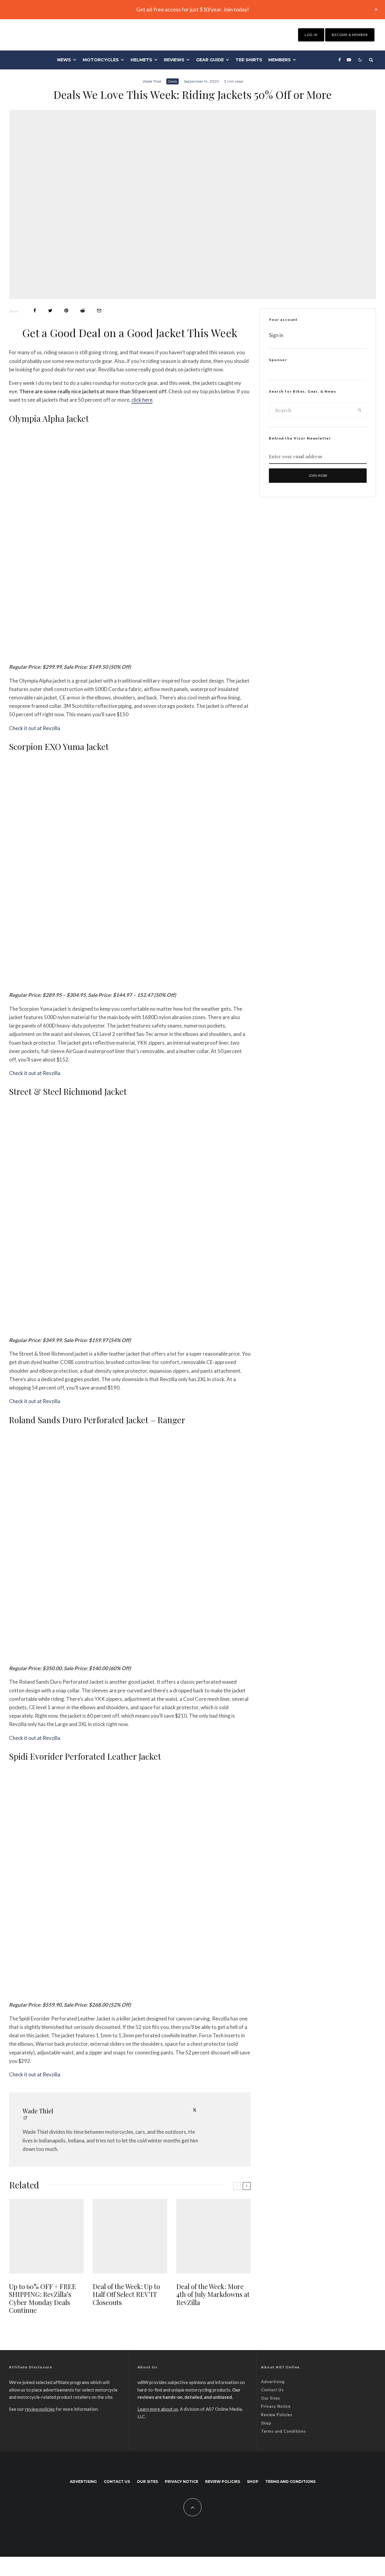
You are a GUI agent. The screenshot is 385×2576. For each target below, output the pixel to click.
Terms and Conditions (283, 2431)
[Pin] (66, 311)
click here (142, 400)
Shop (266, 2423)
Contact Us (272, 2390)
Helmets (141, 60)
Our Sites (271, 2398)
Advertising (273, 2382)
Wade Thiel (152, 81)
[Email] (99, 311)
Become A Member (350, 35)
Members (280, 60)
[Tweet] (50, 311)
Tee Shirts (249, 60)
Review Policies (277, 2415)
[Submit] (83, 311)
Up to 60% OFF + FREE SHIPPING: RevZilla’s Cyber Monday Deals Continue (43, 2298)
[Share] (35, 311)
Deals (172, 81)
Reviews (174, 60)
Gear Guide (210, 60)
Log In (311, 35)
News (64, 60)
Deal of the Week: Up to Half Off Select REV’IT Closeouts (126, 2294)
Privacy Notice (276, 2406)
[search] (360, 410)
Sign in (276, 335)
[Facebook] (340, 60)
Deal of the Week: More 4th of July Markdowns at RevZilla (213, 2294)
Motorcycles (101, 60)
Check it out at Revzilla (35, 728)
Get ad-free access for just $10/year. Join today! (193, 9)
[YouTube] (349, 60)
